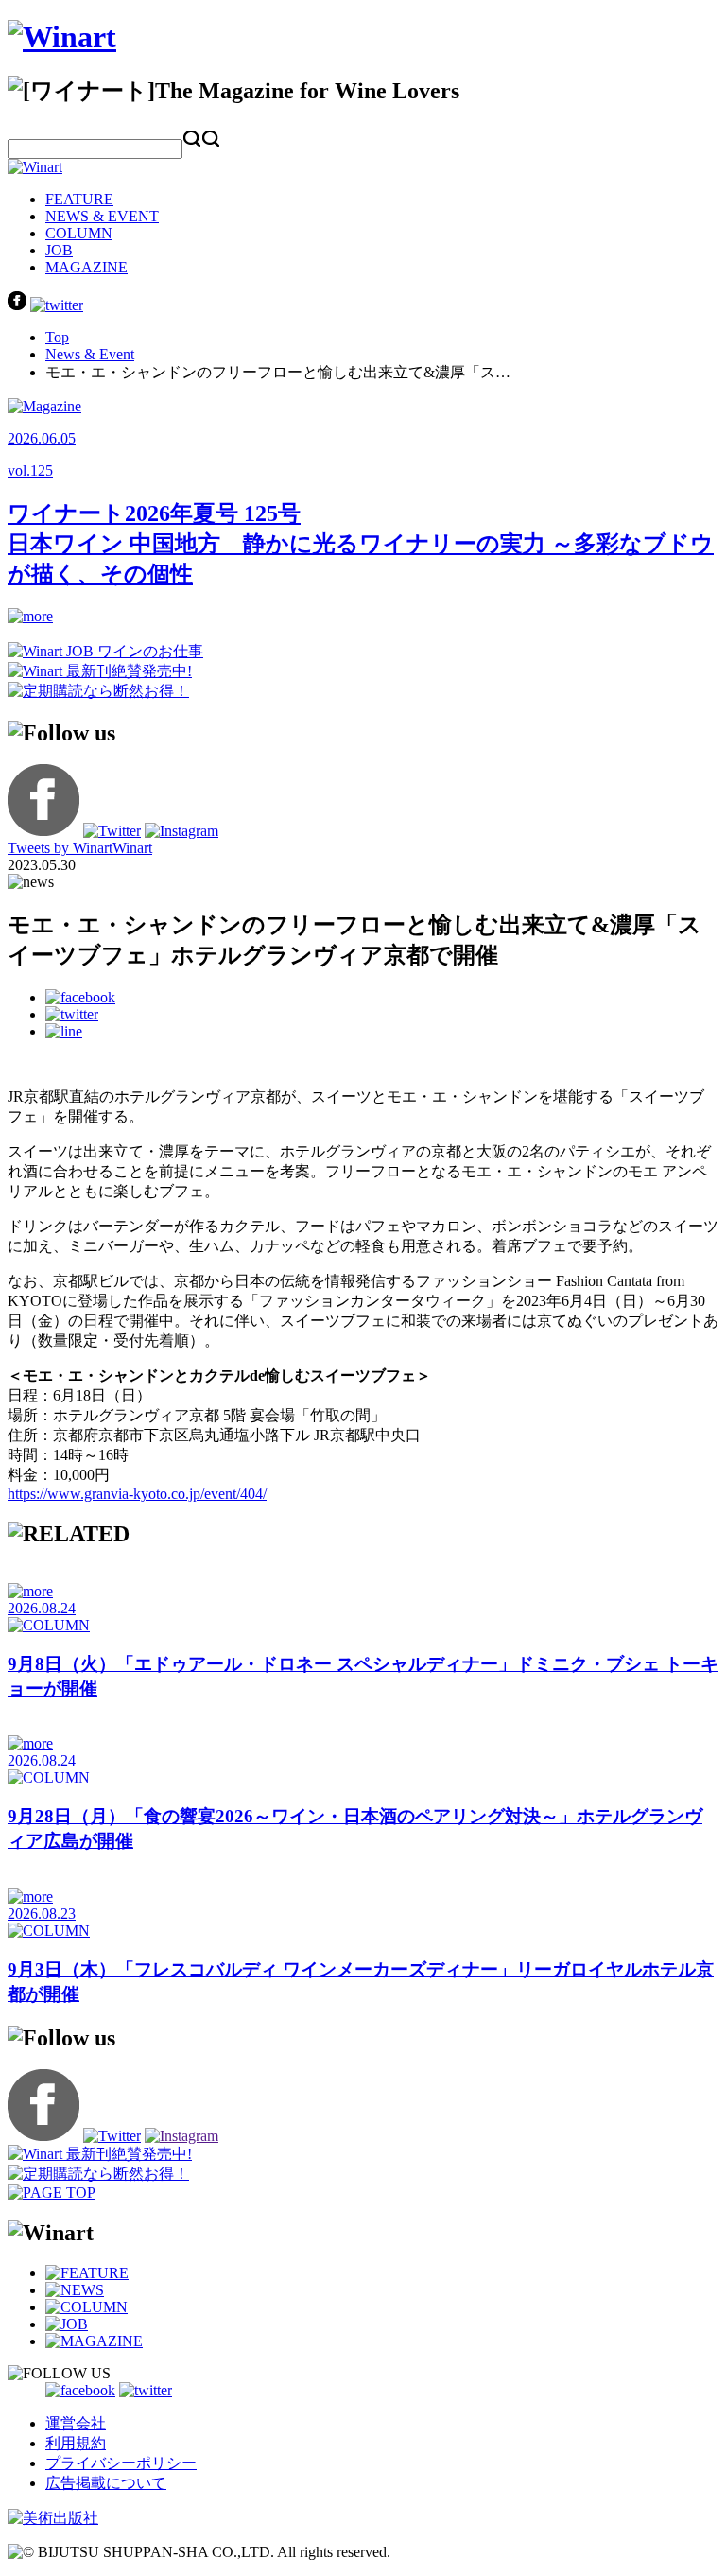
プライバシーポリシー (121, 2463)
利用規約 (76, 2443)
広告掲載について (106, 2483)
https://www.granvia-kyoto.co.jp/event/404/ (137, 1494)
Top (57, 337)
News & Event (90, 354)
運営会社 (76, 2423)
